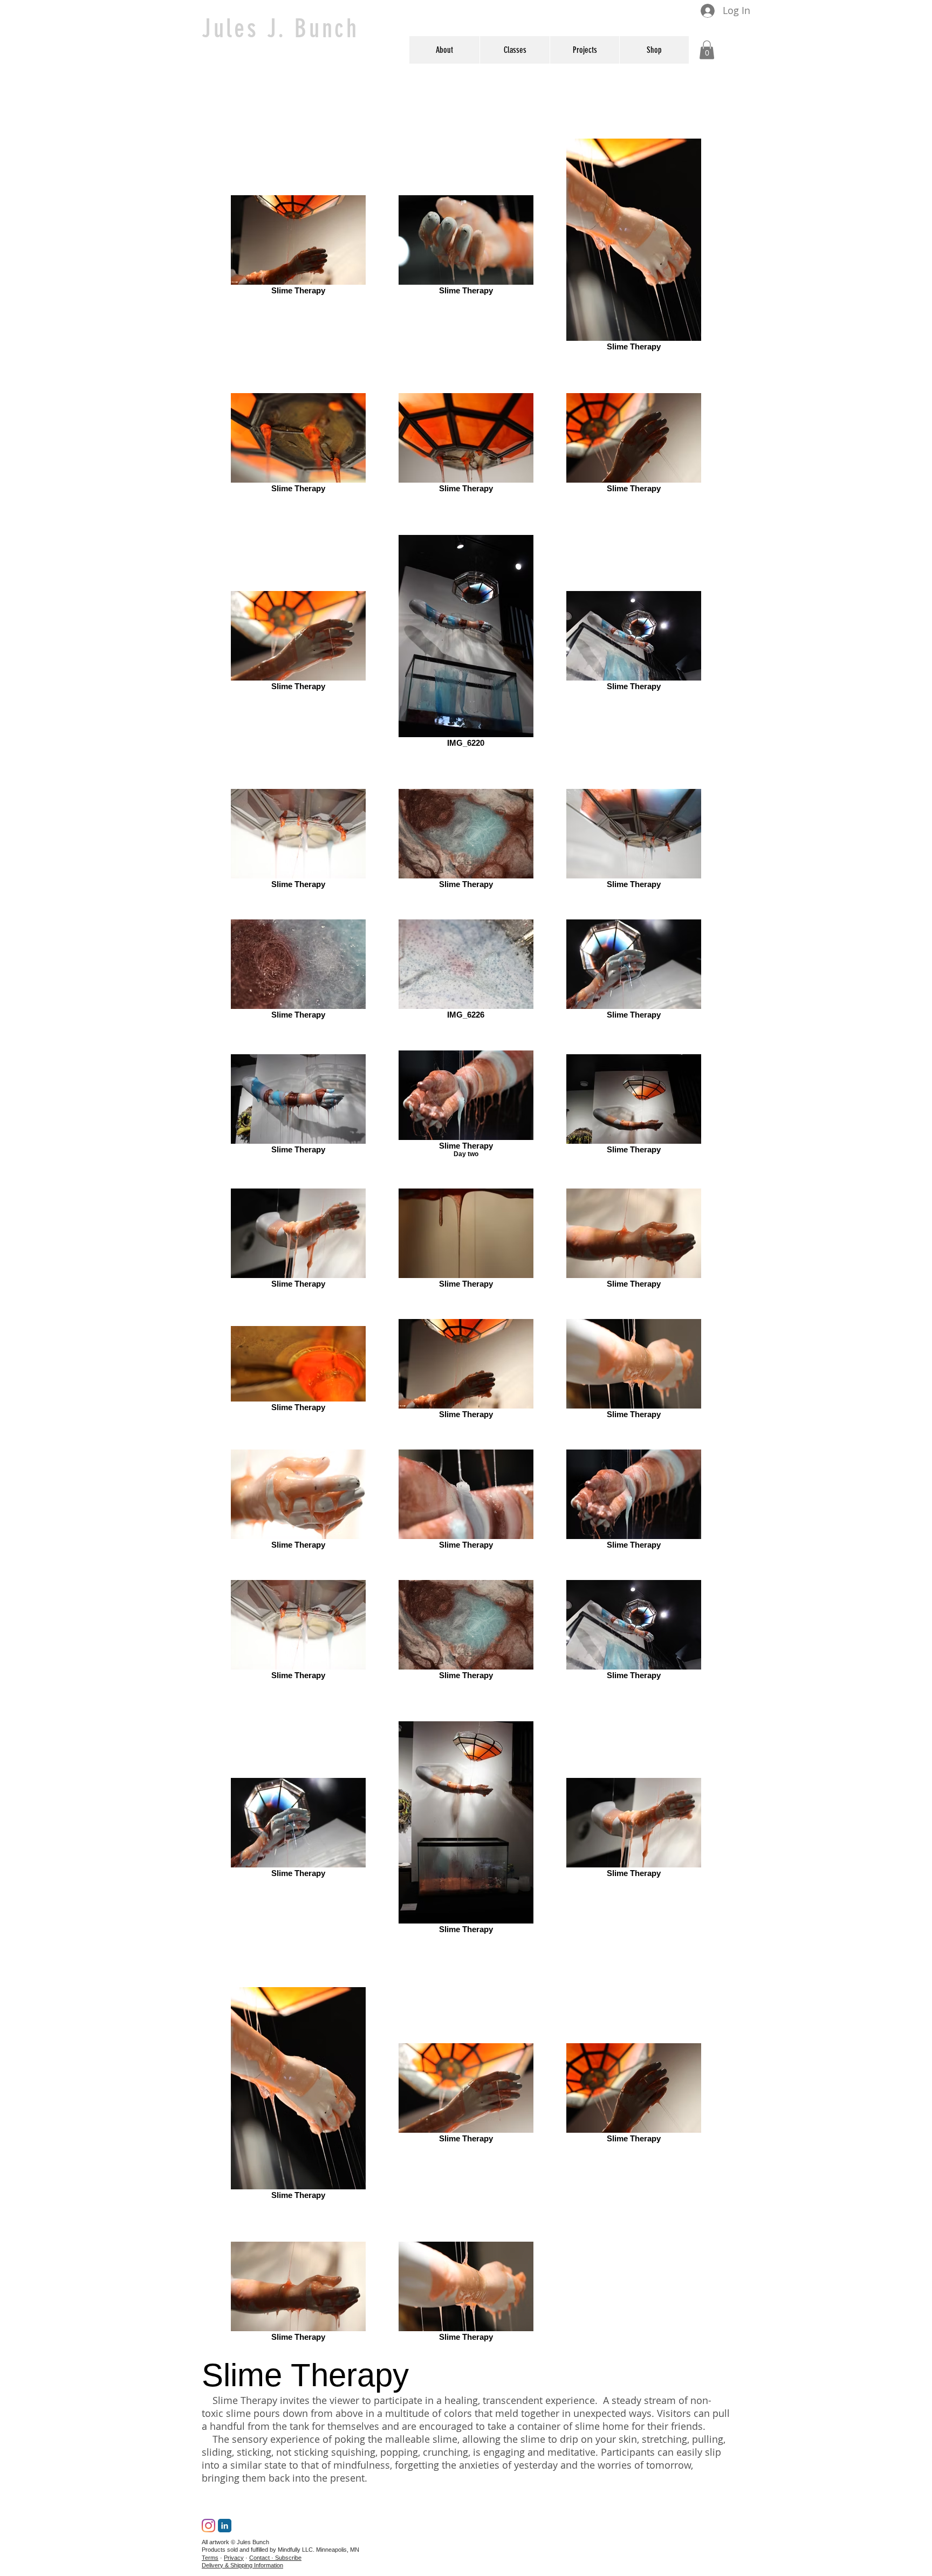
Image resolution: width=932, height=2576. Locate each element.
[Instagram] (208, 2526)
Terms (210, 2558)
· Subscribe (286, 2558)
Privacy (234, 2558)
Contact (259, 2558)
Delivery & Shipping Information (242, 2565)
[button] (584, 50)
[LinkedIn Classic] (225, 2526)
